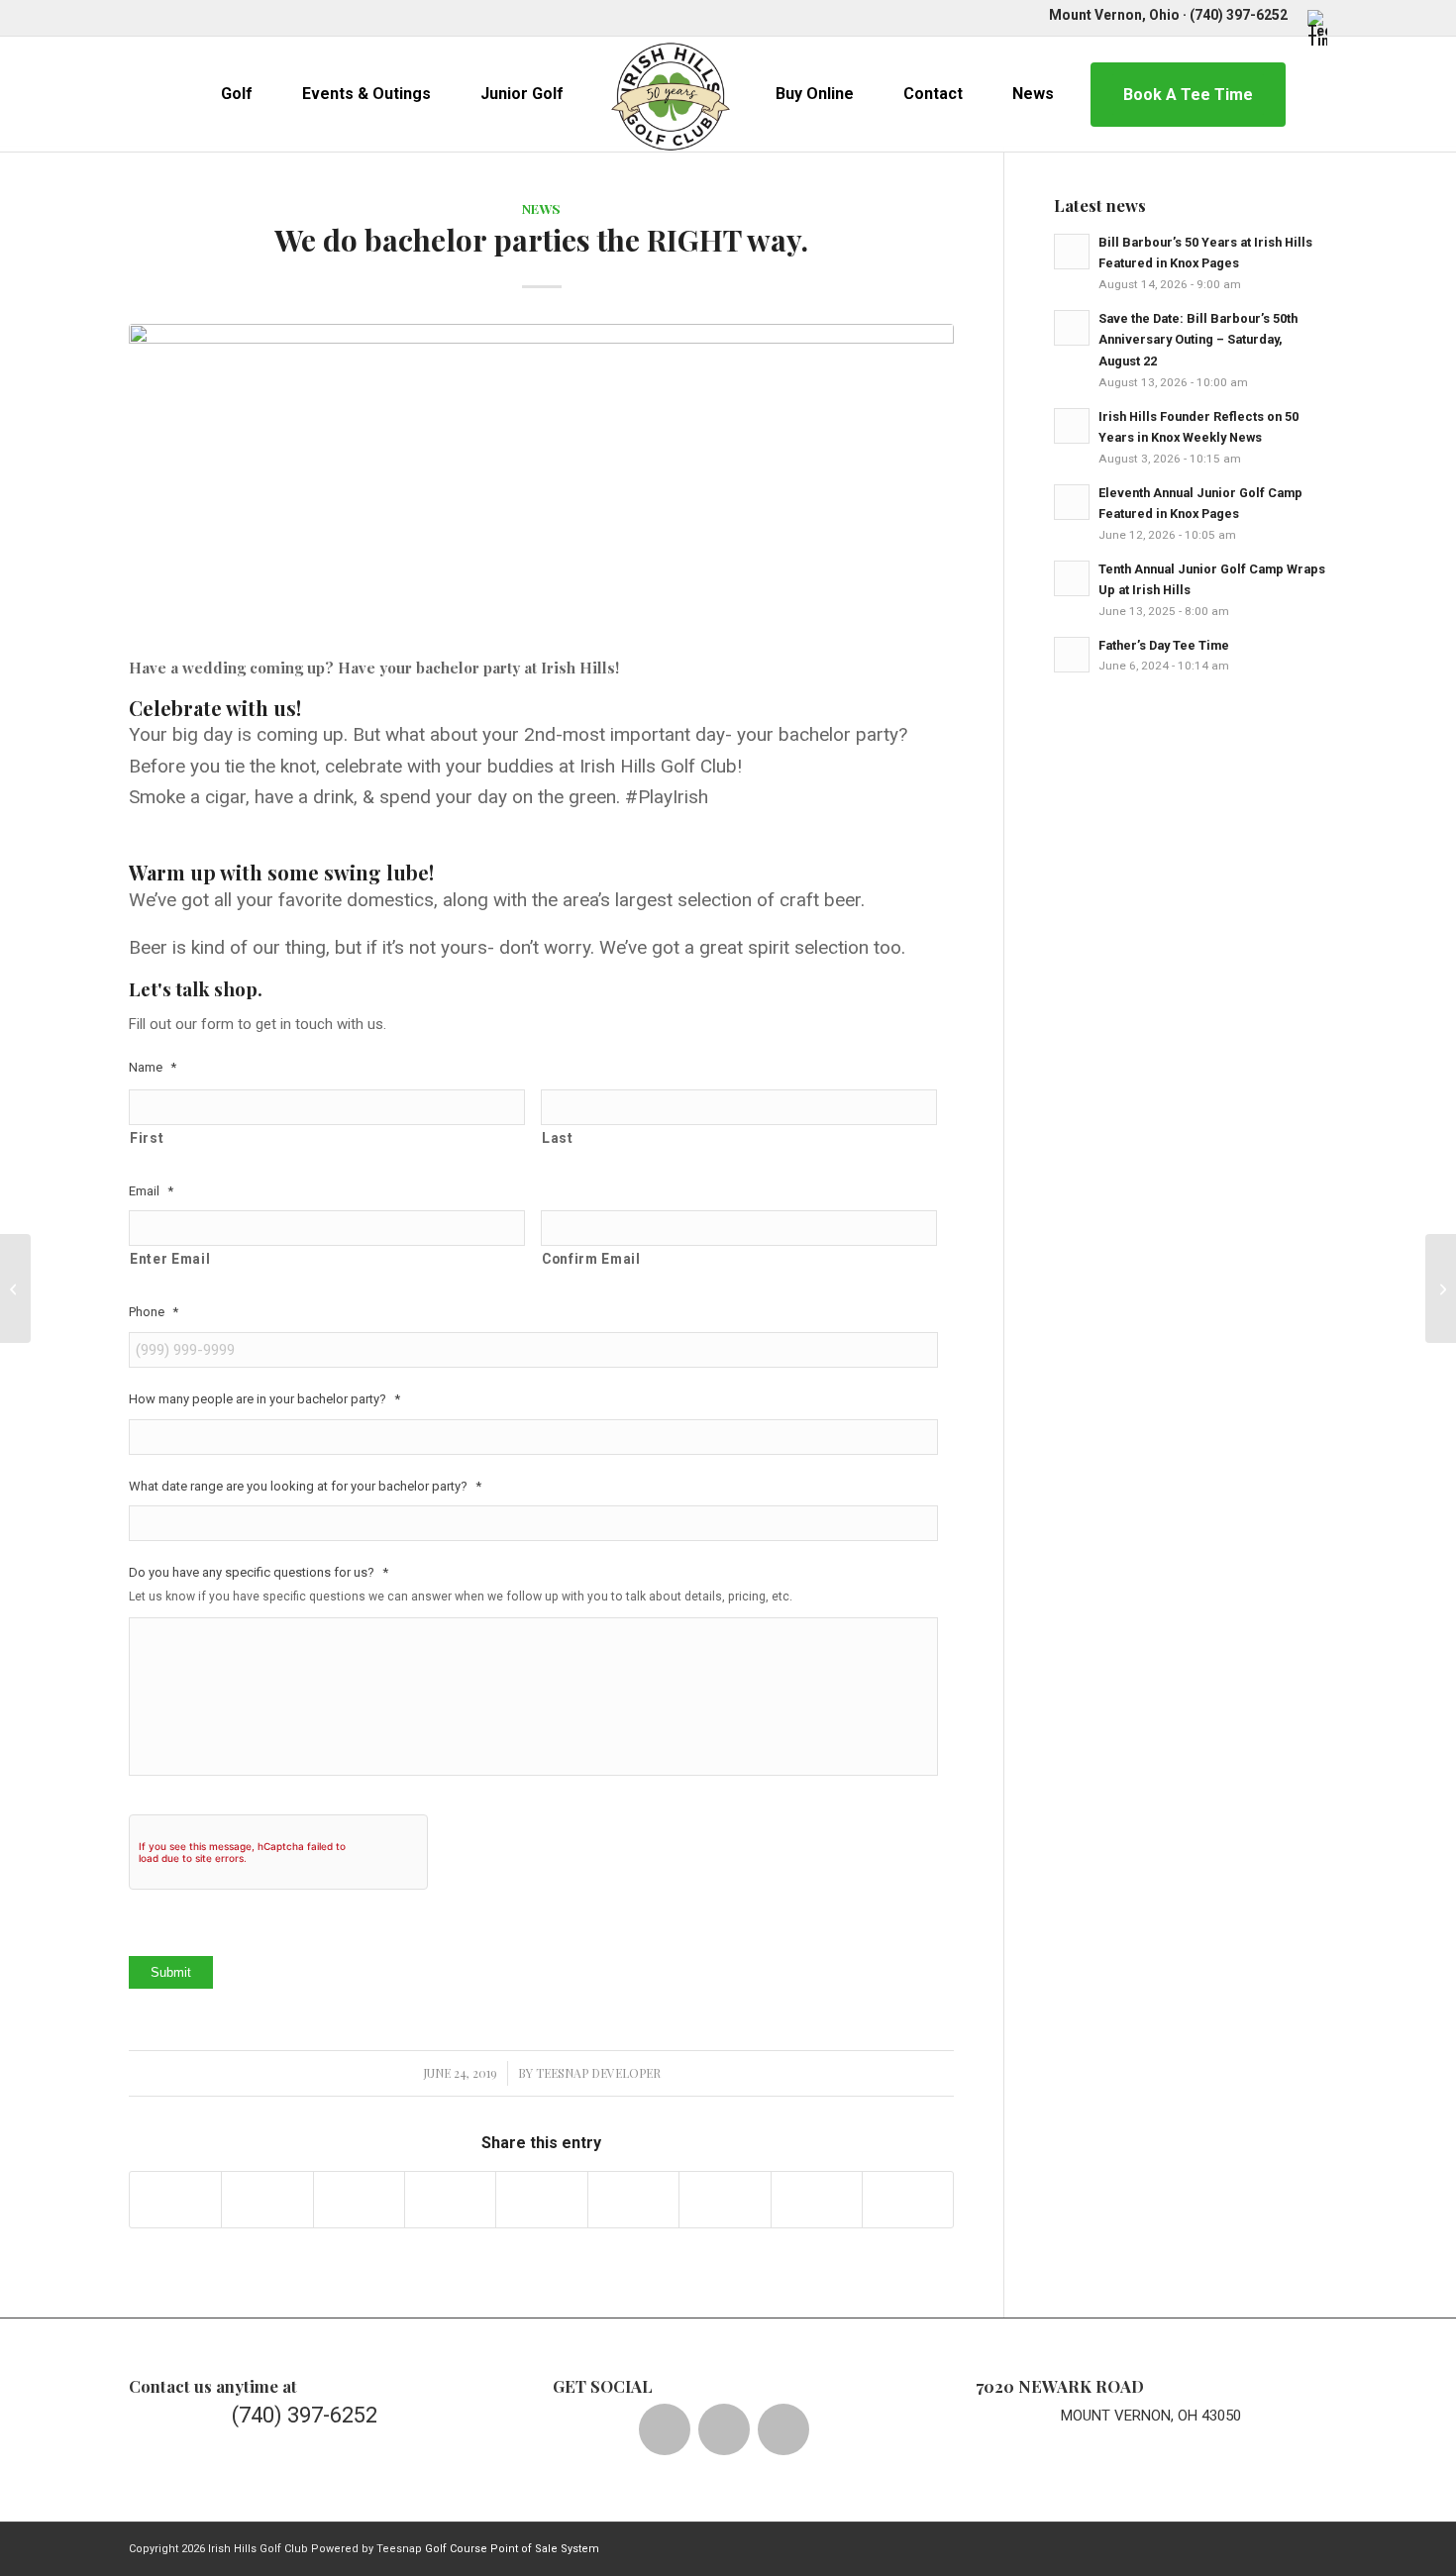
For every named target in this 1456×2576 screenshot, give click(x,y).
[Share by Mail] (908, 2200)
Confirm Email (591, 1259)
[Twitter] (724, 2429)
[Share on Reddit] (817, 2200)
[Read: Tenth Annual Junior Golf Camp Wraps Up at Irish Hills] (1072, 578)
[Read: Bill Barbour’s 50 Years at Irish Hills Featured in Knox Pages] (1072, 252)
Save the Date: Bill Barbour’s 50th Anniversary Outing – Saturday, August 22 (1198, 340)
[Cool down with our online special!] (1441, 1288)
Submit (171, 1972)
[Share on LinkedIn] (541, 2200)
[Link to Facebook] (134, 15)
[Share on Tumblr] (633, 2200)
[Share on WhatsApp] (359, 2200)
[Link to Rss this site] (283, 15)
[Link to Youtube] (223, 15)
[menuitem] (1312, 28)
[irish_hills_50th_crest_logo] (671, 94)
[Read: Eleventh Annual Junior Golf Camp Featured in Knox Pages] (1072, 502)
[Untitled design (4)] (541, 481)
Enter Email (170, 1259)
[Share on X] (267, 2200)
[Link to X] (164, 15)
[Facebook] (665, 2429)
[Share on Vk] (725, 2200)
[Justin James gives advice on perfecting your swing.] (15, 1288)
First (147, 1138)
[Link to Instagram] (194, 15)
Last (558, 1138)
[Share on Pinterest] (450, 2200)
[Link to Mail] (253, 15)
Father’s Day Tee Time (1164, 645)
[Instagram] (783, 2429)
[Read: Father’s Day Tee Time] (1072, 655)
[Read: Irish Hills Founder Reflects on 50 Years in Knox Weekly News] (1072, 426)
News (541, 208)
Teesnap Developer (598, 2073)
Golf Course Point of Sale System (512, 2549)
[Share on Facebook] (175, 2200)
